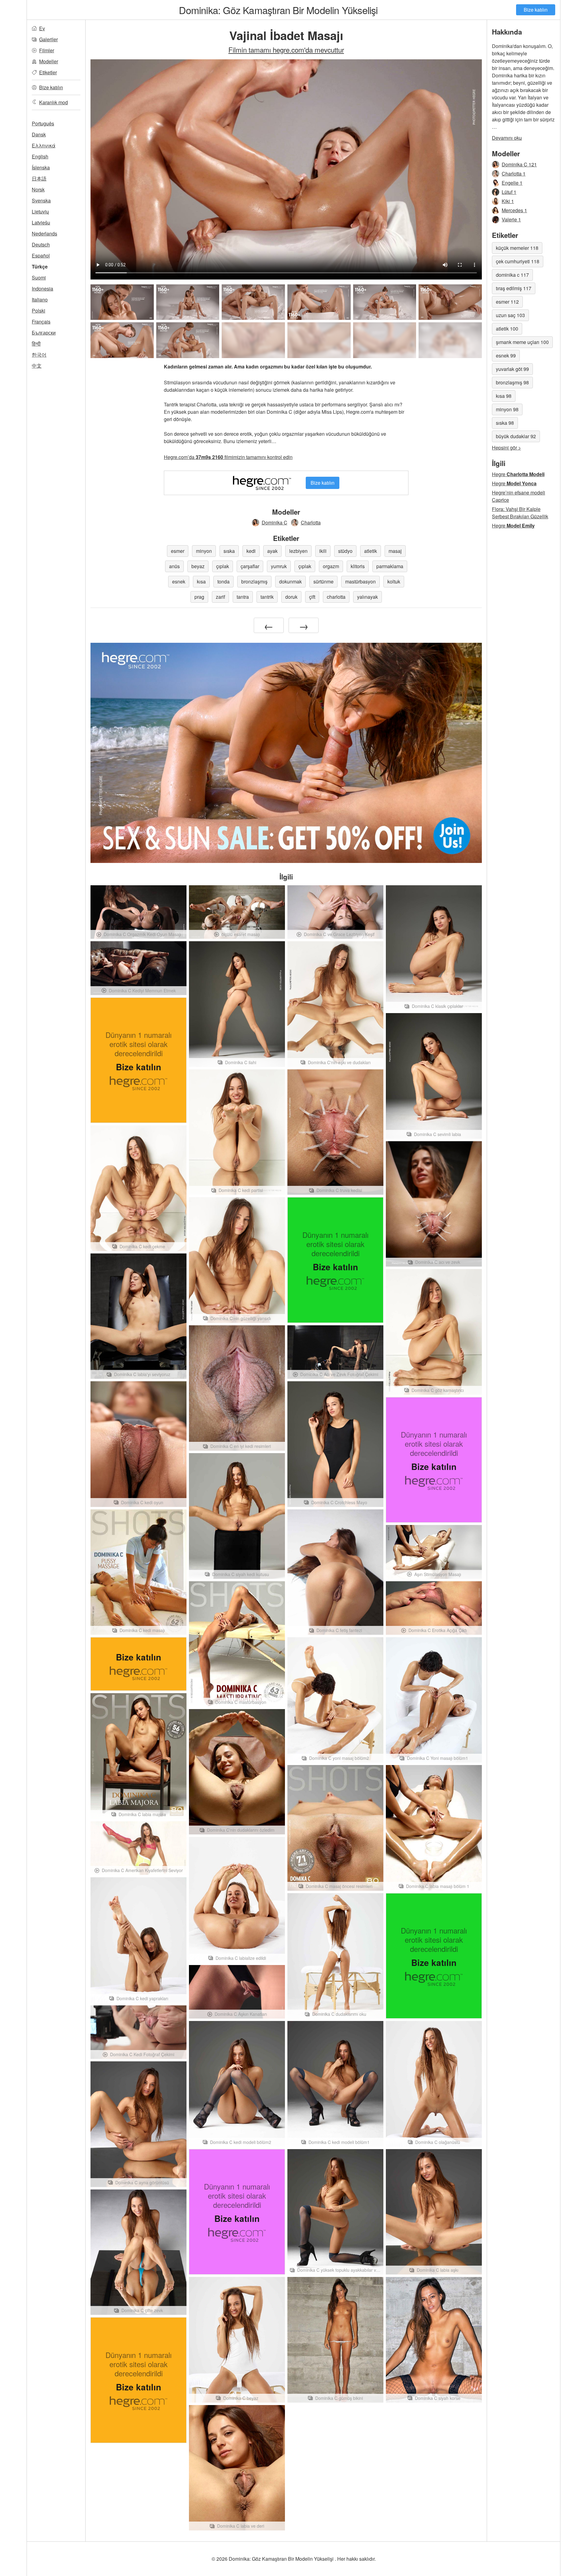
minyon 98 (507, 409)
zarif (220, 597)
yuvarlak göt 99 (512, 369)
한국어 (39, 355)
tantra (243, 597)
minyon (204, 551)
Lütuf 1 (509, 192)
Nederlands (44, 233)
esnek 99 (506, 355)
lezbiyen (298, 551)
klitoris (358, 566)
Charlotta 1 (514, 174)
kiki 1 (508, 201)
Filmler (47, 50)
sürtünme (323, 581)
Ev (42, 28)
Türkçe (40, 266)
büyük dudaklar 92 (516, 436)
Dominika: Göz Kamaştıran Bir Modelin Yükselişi (278, 10)
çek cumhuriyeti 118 (518, 261)
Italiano (40, 300)
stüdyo (345, 551)
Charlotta (311, 522)
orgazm (331, 566)
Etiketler (48, 72)
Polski (39, 311)
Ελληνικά (44, 145)
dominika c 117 (512, 275)
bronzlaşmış (254, 581)
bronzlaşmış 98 (512, 382)
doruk (291, 597)
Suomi (39, 278)
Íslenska (41, 167)
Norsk (38, 189)
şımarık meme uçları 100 (522, 342)
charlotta (336, 597)
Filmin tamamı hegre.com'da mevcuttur (286, 50)
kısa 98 (504, 396)
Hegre (518, 474)
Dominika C (275, 522)
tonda (223, 581)
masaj (395, 551)
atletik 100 (507, 329)
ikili (323, 551)
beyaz (198, 566)
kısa (201, 581)
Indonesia (42, 289)
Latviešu (41, 222)
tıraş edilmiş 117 (514, 288)
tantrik (267, 597)
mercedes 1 (514, 210)
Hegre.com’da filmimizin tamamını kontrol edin (228, 457)
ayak (272, 551)
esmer (178, 551)
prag (199, 597)
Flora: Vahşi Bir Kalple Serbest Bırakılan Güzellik (520, 513)
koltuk (394, 581)
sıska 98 (505, 423)
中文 (37, 366)
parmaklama (390, 566)
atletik (371, 551)
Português (43, 123)
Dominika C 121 (519, 164)
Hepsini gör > (506, 448)
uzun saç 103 (510, 315)
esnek (179, 581)
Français (41, 322)
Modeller (49, 61)
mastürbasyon (360, 581)
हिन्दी (36, 344)
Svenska (41, 200)
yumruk (279, 566)
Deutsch (41, 244)
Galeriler (48, 39)
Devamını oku (507, 138)
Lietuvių (40, 211)
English (40, 156)
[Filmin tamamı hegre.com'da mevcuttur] (253, 340)
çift (312, 597)
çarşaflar (250, 566)
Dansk (39, 134)
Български (44, 333)
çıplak (223, 566)
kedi (251, 551)
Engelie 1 (512, 183)
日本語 (39, 178)
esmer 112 (507, 302)
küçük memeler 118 (517, 248)
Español (41, 255)
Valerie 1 (511, 219)
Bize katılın (536, 10)
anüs (174, 566)
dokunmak (290, 581)
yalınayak (367, 597)
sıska (229, 551)
